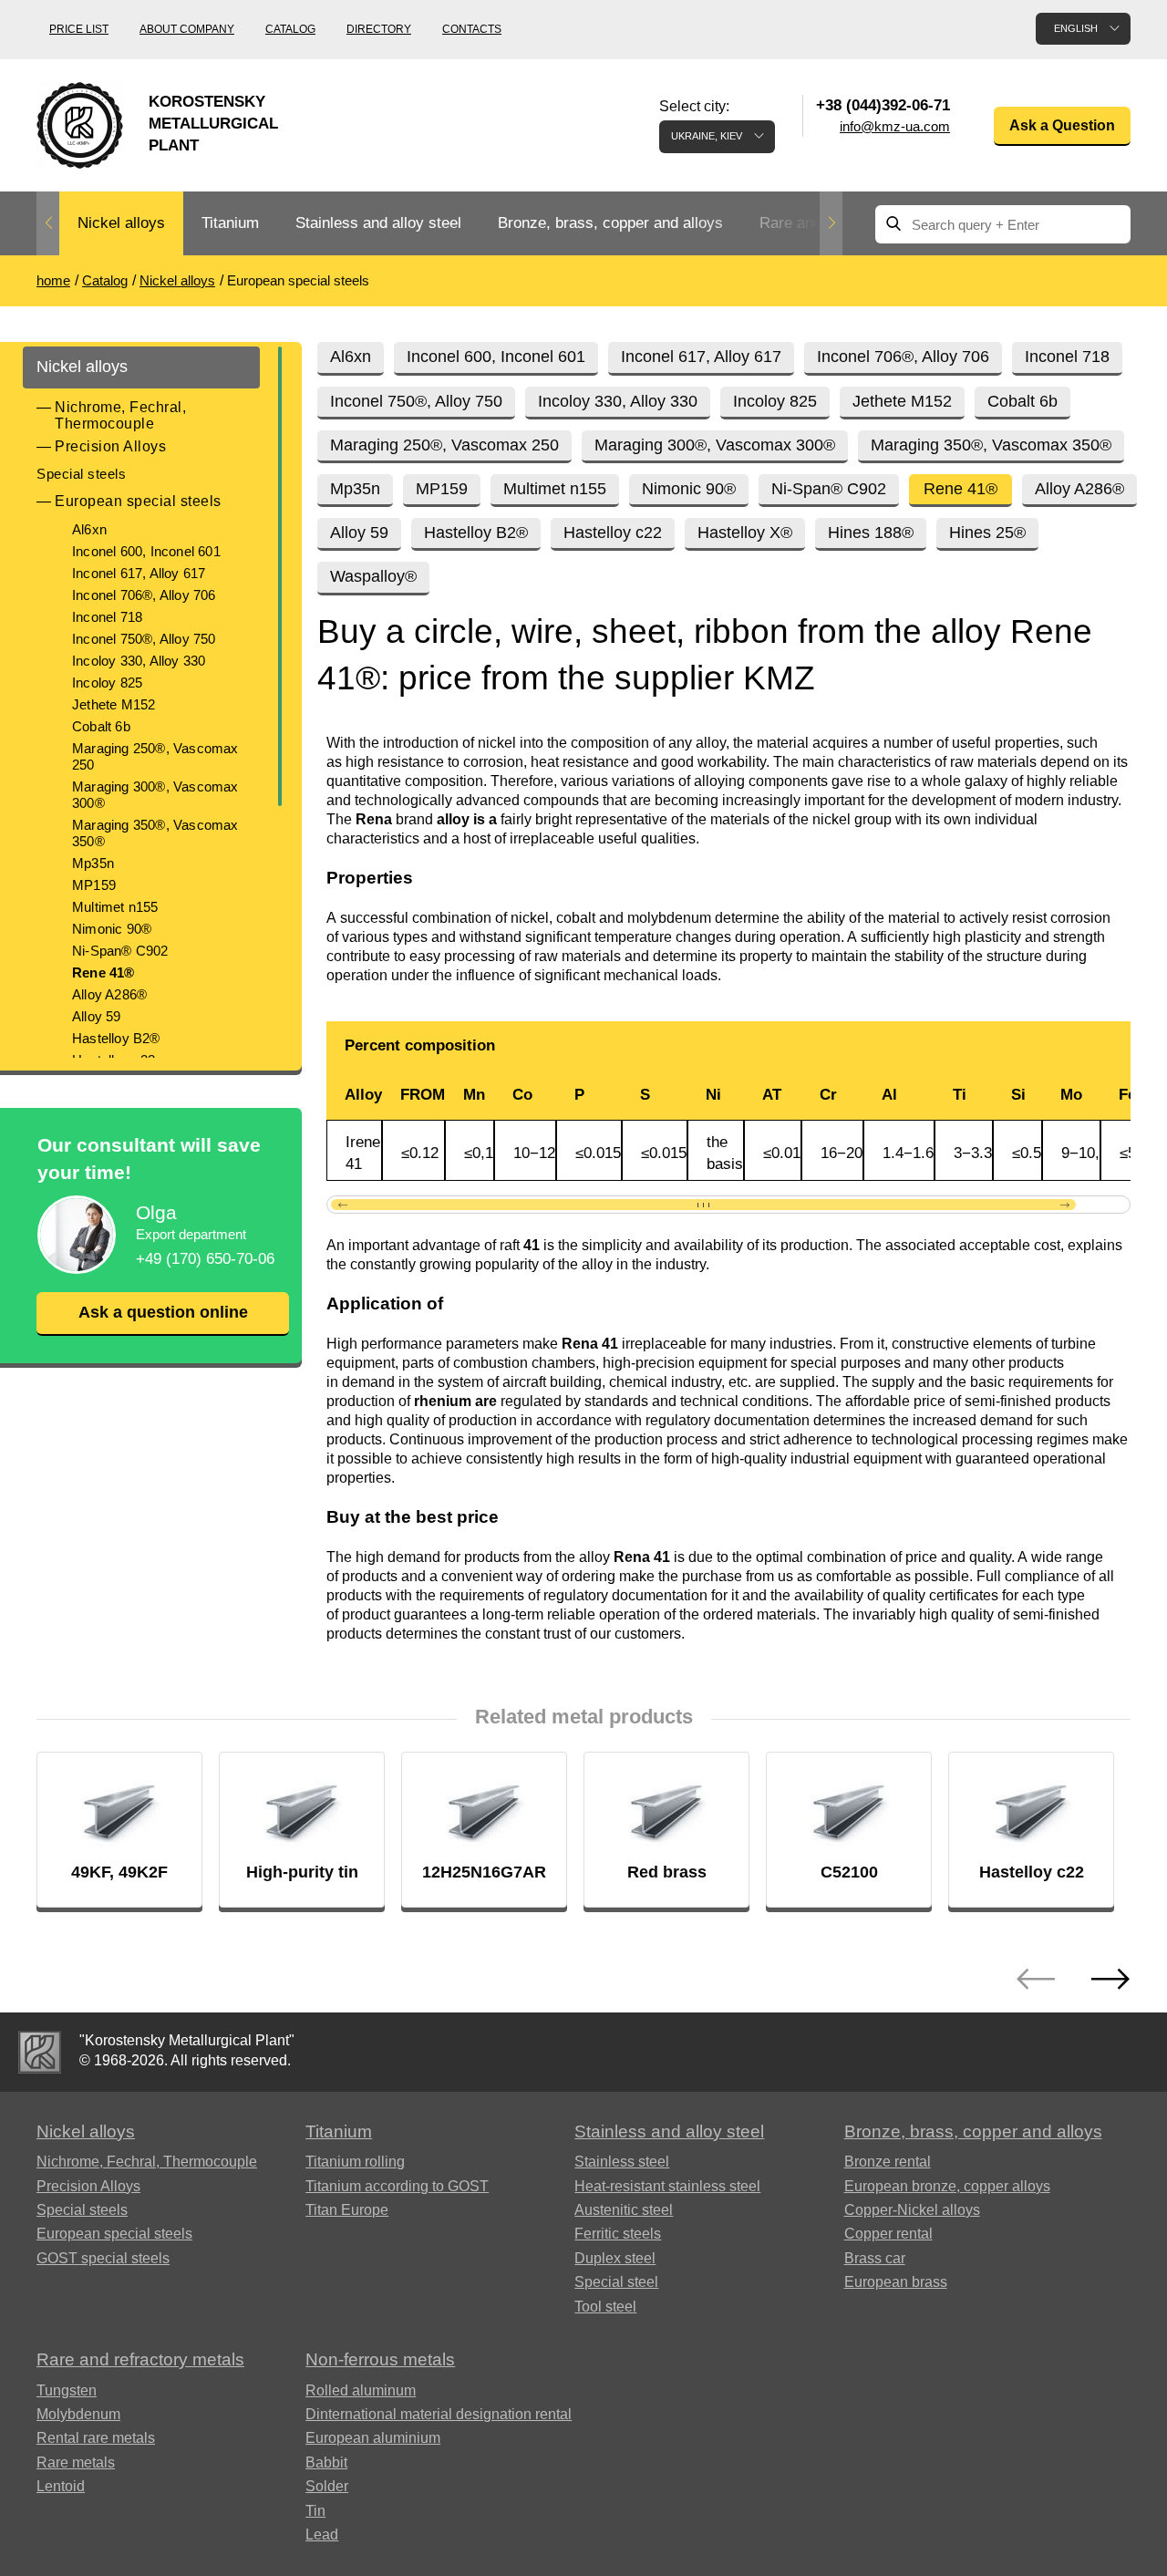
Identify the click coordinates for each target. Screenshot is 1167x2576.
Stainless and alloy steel (378, 223)
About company (187, 29)
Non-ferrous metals (380, 2359)
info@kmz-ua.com (895, 126)
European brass (896, 2282)
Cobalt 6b (101, 726)
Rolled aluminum (361, 2390)
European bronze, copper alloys (947, 2186)
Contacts (472, 29)
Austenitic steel (624, 2210)
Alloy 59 (97, 1016)
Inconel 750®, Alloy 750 (144, 639)
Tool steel (605, 2307)
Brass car (875, 2258)
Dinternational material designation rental (439, 2414)
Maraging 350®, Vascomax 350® (155, 833)
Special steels (81, 474)
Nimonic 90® (112, 929)
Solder (327, 2486)
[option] (121, 224)
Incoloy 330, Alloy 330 (139, 661)
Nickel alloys (121, 223)
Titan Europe (347, 2210)
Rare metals (76, 2462)
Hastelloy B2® (116, 1038)
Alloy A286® (109, 994)
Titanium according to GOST (397, 2186)
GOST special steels (103, 2258)
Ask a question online (163, 1312)
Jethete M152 (114, 704)
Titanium (230, 223)
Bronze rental (888, 2162)
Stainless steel (622, 2162)
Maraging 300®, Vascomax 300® (155, 795)
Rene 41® (103, 972)
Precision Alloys (110, 446)
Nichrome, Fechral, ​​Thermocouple (123, 415)
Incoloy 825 (107, 683)
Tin (315, 2511)
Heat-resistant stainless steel (667, 2186)
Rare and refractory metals (140, 2359)
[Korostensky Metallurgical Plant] (40, 2052)
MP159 (94, 885)
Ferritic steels (618, 2234)
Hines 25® (987, 533)
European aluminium (373, 2438)
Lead (322, 2535)
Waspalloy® (373, 576)
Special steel (616, 2282)
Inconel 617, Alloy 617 (139, 573)
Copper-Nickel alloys (912, 2210)
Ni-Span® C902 (120, 951)
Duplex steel (615, 2258)
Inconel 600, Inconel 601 (146, 551)
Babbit (326, 2462)
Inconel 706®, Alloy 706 (144, 595)
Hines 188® (871, 533)
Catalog (290, 29)
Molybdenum (78, 2414)
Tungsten (67, 2390)
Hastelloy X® (745, 533)
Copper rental (888, 2234)
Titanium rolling (355, 2162)
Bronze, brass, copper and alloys (610, 223)
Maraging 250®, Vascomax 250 (155, 756)
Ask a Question (1062, 125)
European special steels (138, 501)
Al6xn (89, 529)
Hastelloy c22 (613, 533)
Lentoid (61, 2486)
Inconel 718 (107, 617)
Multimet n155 (115, 907)
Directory (379, 29)
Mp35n (93, 863)
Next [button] (831, 223)
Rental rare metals (96, 2438)
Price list (79, 29)
